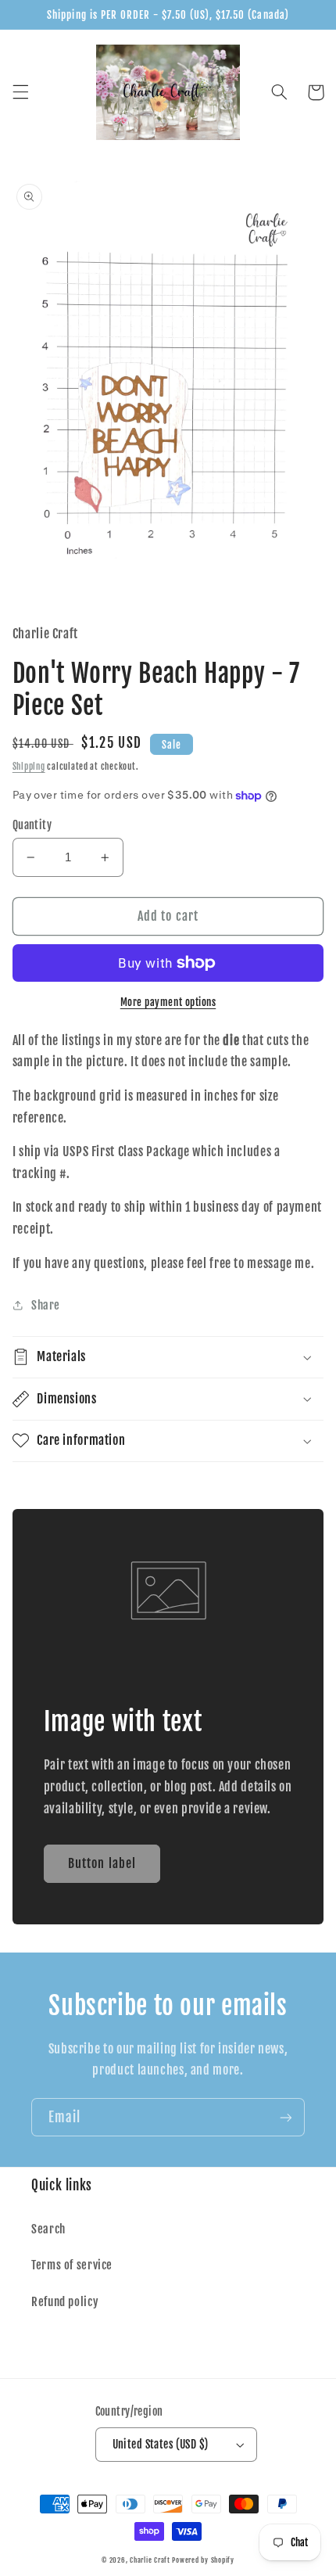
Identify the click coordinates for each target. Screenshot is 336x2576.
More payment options (168, 1002)
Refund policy (65, 2302)
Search (48, 2229)
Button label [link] (102, 1863)
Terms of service (72, 2265)
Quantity (32, 825)
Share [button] (46, 1305)
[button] (20, 92)
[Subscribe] (286, 2117)
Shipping (29, 767)
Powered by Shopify (203, 2560)
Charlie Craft (150, 2560)
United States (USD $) (161, 2444)
